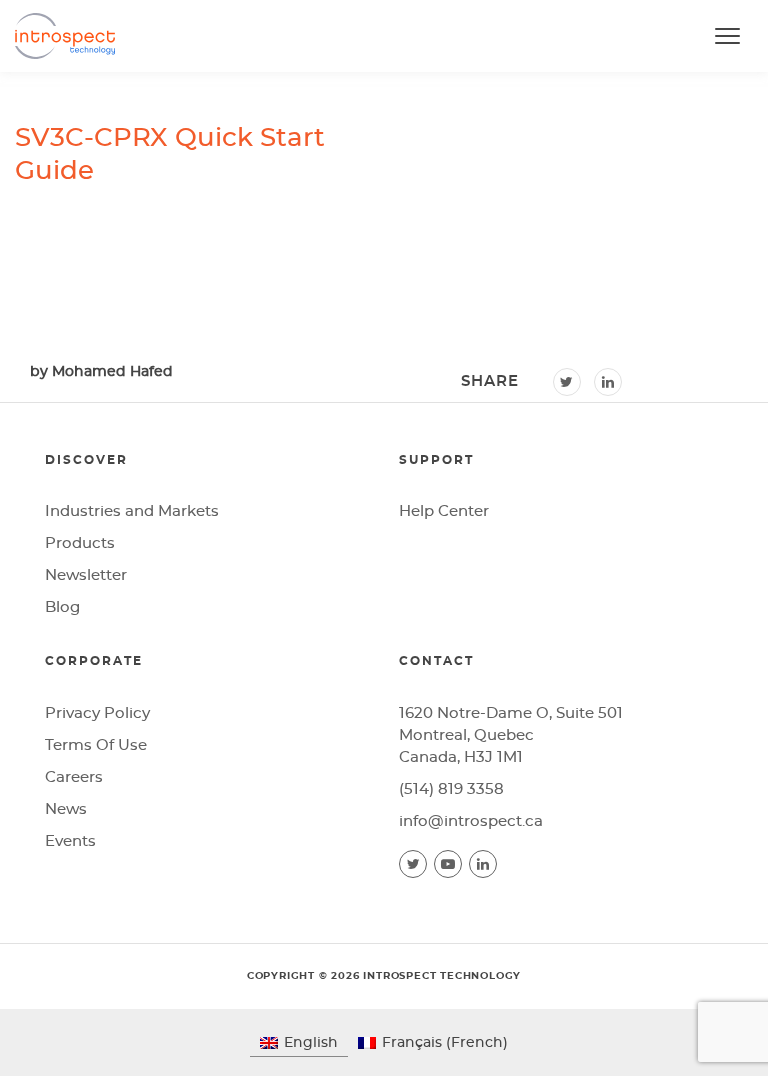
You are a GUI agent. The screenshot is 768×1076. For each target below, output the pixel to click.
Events (70, 841)
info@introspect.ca (471, 821)
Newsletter (86, 575)
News (66, 809)
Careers (74, 777)
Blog (62, 607)
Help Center (444, 511)
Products (80, 543)
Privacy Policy (97, 713)
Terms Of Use (96, 745)
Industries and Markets (132, 511)
